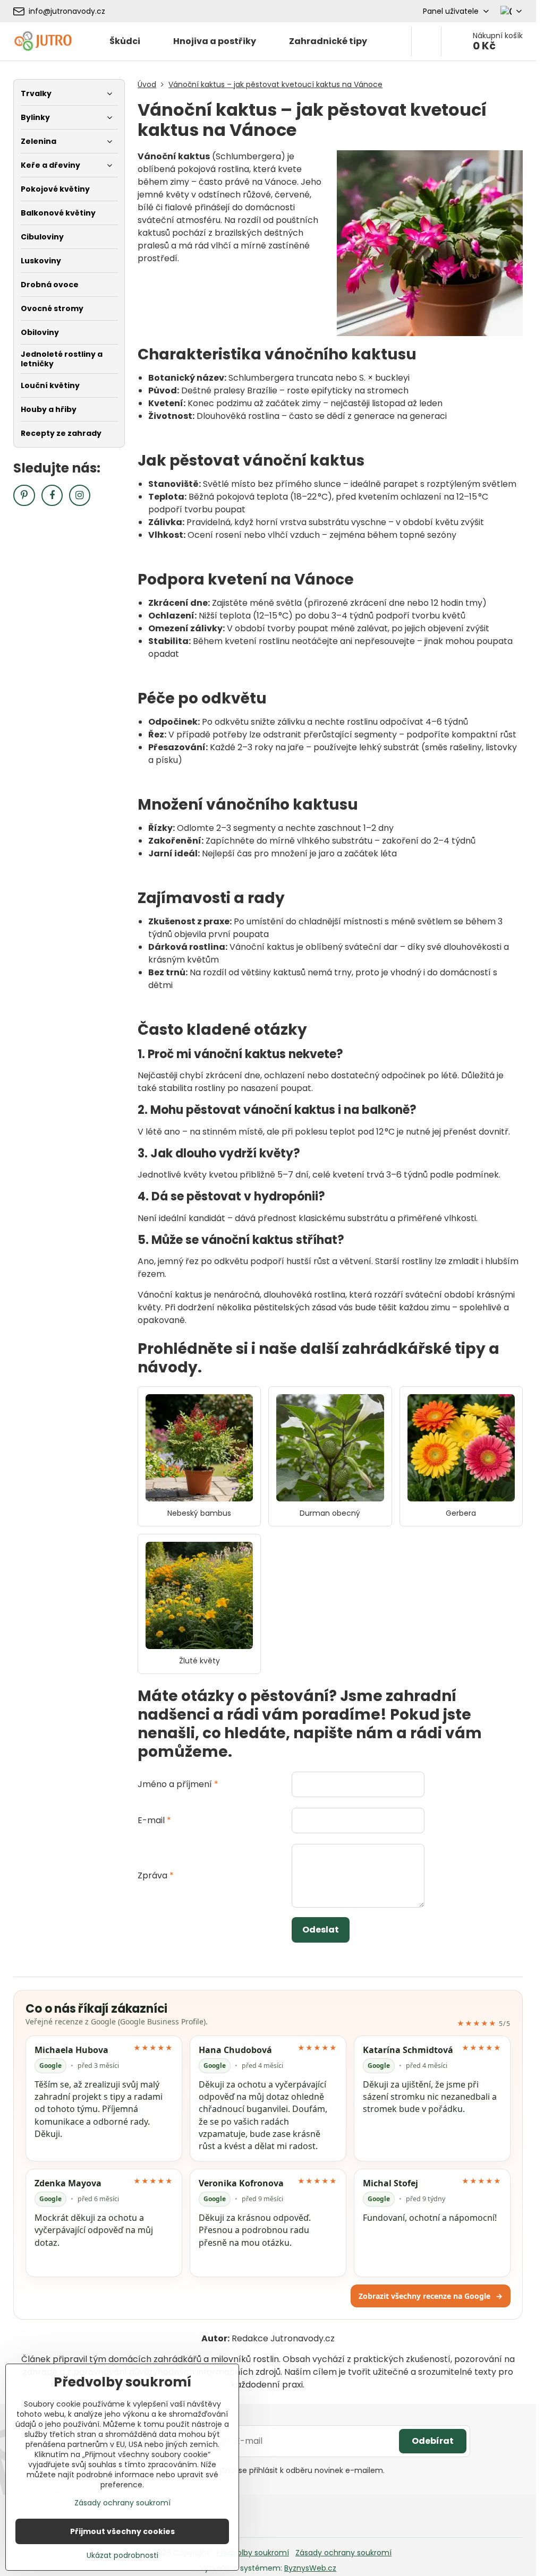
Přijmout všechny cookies (122, 2531)
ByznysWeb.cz (310, 2568)
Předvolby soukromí (253, 2553)
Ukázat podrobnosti (122, 2556)
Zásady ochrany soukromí (343, 2553)
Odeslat (321, 1930)
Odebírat (433, 2441)
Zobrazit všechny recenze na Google (431, 2296)
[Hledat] (426, 41)
